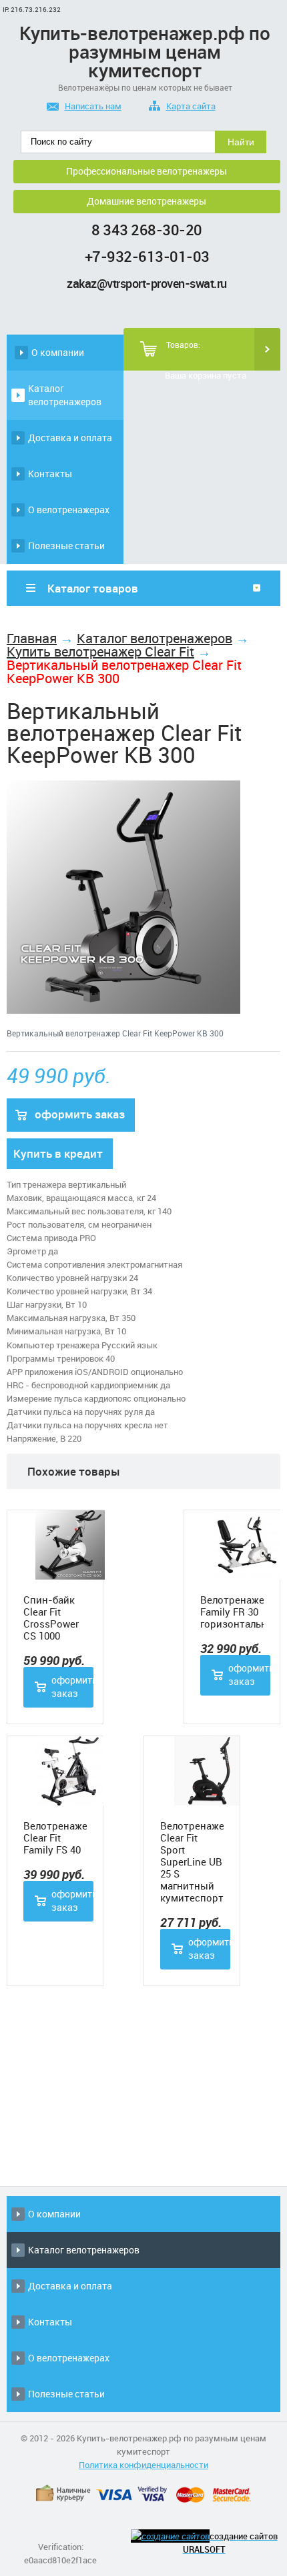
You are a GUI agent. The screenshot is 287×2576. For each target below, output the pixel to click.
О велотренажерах (69, 510)
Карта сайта (191, 106)
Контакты (50, 474)
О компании (58, 352)
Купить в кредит (58, 1153)
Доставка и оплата (70, 438)
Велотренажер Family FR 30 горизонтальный (232, 1612)
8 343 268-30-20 (147, 230)
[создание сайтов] (170, 2536)
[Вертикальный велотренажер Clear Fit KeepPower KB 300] (123, 1010)
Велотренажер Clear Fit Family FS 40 (55, 1838)
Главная (32, 638)
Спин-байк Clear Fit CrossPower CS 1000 (51, 1618)
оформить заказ (80, 1114)
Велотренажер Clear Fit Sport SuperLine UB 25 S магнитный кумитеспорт (192, 1862)
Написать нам (93, 106)
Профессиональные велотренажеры (147, 171)
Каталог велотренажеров (65, 395)
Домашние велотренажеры (147, 201)
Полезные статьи (66, 546)
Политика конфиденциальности (143, 2465)
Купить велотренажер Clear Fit (100, 651)
